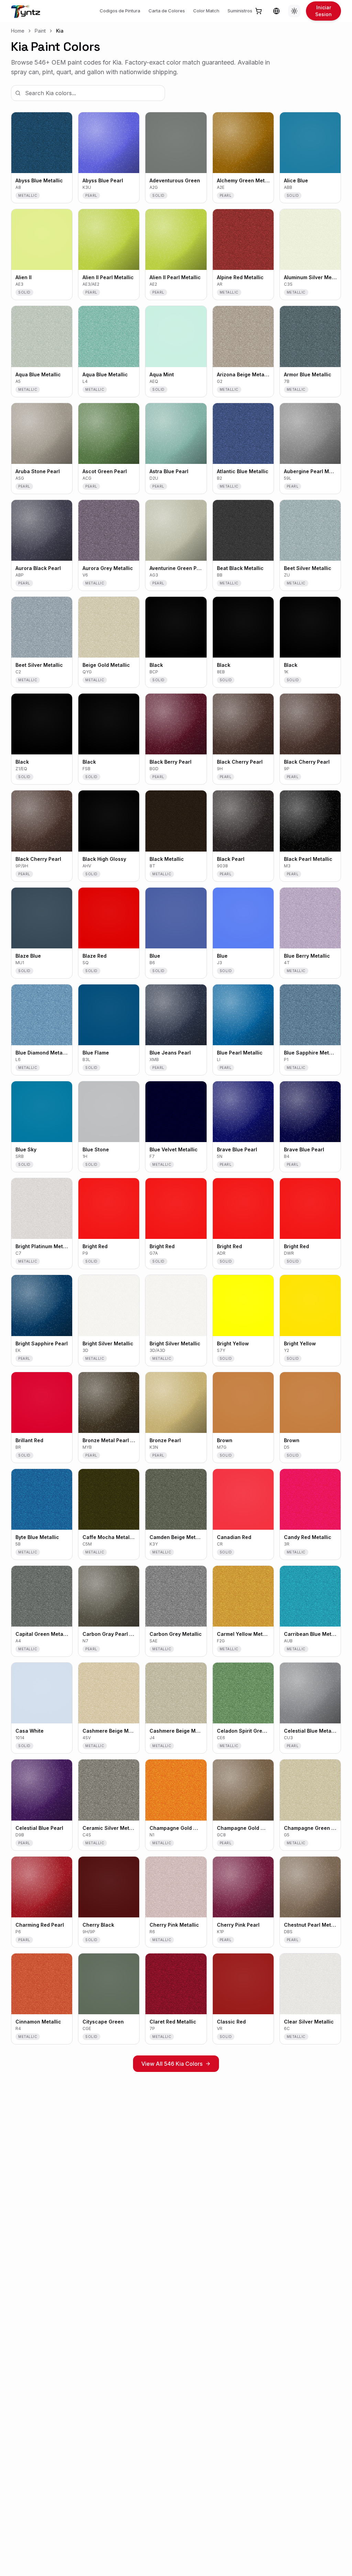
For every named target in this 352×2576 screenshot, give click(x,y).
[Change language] (276, 11)
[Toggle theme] (294, 11)
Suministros (240, 11)
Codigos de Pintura (120, 11)
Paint (40, 31)
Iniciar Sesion (323, 11)
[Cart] (258, 11)
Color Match (206, 11)
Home (18, 31)
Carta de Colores (167, 11)
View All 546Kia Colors (172, 2064)
